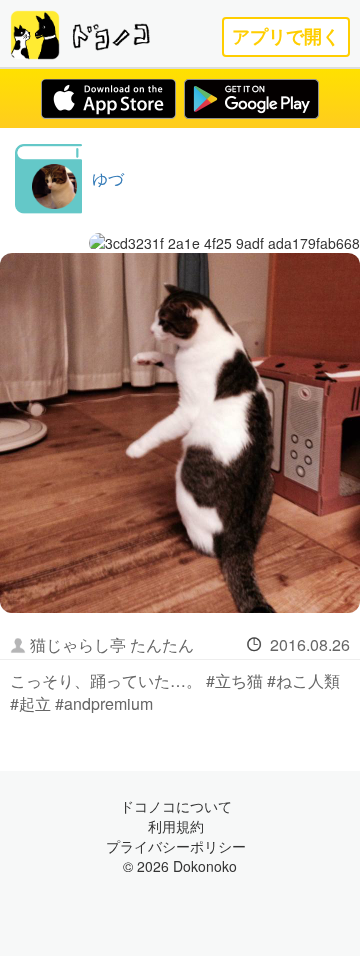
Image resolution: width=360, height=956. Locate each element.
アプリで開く (286, 36)
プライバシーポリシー (176, 846)
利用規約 (176, 826)
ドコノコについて (176, 806)
